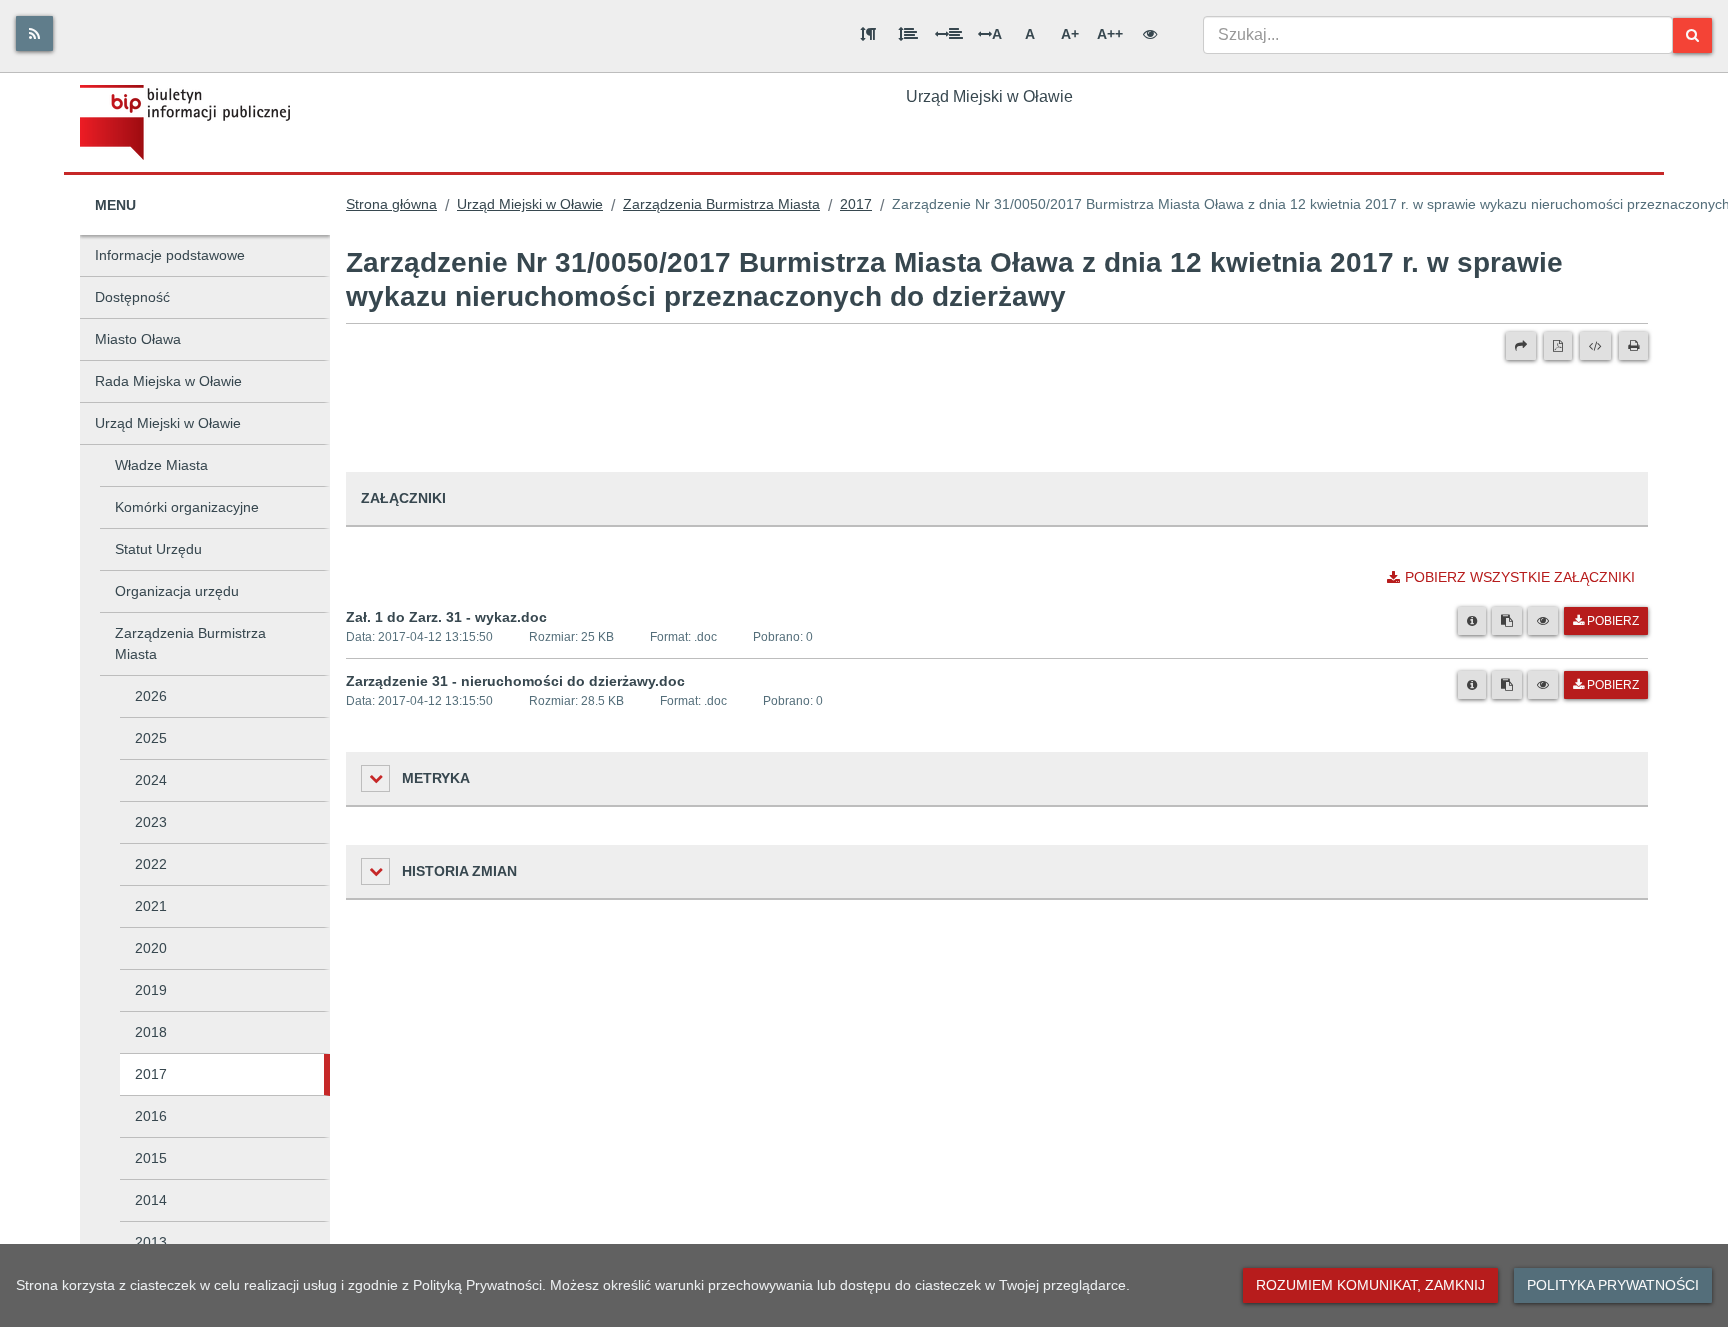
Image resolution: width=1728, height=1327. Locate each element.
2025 (151, 738)
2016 (151, 1116)
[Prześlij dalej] (1521, 346)
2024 (151, 780)
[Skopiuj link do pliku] (1507, 621)
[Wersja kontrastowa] (1150, 34)
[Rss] (34, 33)
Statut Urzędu (158, 549)
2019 (151, 990)
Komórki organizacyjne (187, 507)
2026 (151, 696)
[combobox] (1438, 35)
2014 (151, 1200)
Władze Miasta (161, 465)
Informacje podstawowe (170, 255)
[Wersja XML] (1595, 346)
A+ (1070, 34)
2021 (151, 906)
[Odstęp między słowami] (949, 34)
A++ (1110, 34)
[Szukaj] (1692, 35)
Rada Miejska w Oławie (168, 381)
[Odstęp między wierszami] (908, 34)
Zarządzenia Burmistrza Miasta (190, 643)
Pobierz (1613, 621)
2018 (151, 1032)
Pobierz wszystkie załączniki (1520, 577)
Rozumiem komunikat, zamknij (1370, 1285)
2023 (151, 822)
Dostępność (132, 297)
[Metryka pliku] (1472, 621)
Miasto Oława (138, 339)
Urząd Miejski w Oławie (168, 423)
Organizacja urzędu (177, 591)
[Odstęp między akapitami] (868, 34)
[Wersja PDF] (1558, 346)
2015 (151, 1158)
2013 (151, 1242)
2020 (151, 948)
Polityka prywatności (1613, 1285)
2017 (151, 1074)
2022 (151, 864)
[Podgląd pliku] (1543, 621)
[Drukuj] (1633, 346)
